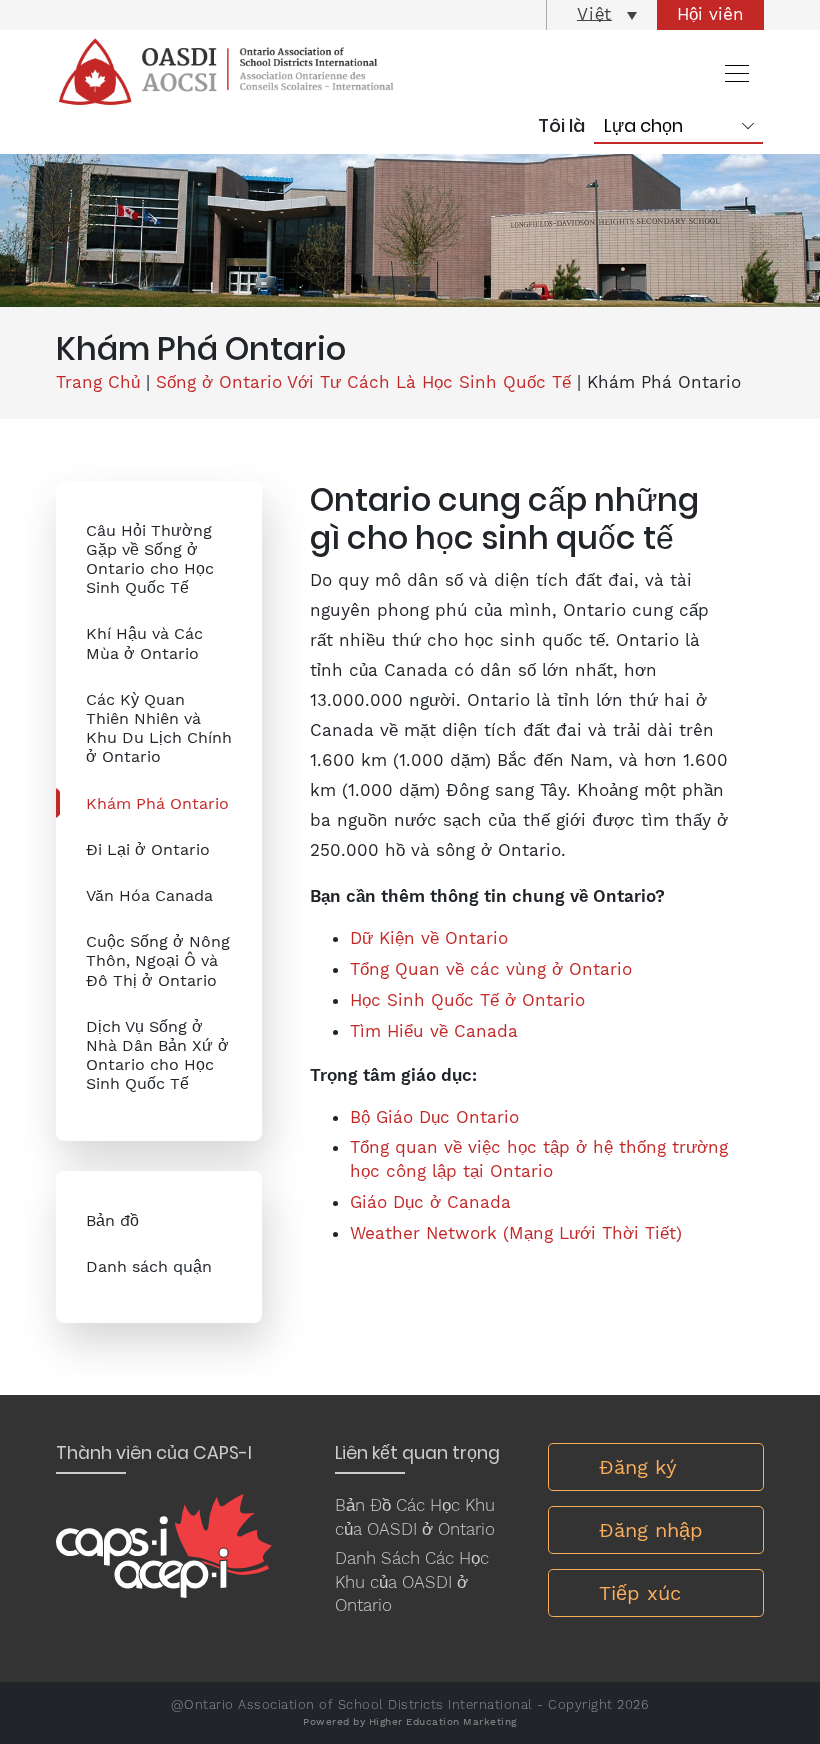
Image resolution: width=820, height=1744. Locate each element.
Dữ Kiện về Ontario (429, 938)
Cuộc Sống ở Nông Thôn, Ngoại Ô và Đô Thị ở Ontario (158, 960)
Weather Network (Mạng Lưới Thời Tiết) (516, 1233)
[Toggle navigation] (731, 72)
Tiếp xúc (640, 1593)
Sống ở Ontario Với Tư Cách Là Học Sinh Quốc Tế (363, 382)
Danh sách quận (149, 1266)
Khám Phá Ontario (157, 803)
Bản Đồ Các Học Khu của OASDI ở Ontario (415, 1517)
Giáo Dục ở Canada (430, 1202)
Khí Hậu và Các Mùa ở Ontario (144, 643)
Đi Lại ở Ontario (148, 849)
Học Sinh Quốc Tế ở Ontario (467, 1000)
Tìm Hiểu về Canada (434, 1031)
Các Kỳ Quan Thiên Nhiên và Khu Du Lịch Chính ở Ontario (159, 728)
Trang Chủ (98, 382)
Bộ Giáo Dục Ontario (434, 1117)
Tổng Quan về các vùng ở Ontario (491, 969)
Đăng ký (638, 1467)
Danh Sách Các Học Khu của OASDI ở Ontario (412, 1582)
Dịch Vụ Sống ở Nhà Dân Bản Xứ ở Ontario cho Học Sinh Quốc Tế (157, 1055)
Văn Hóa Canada (149, 895)
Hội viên (710, 14)
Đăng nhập (651, 1530)
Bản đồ (112, 1220)
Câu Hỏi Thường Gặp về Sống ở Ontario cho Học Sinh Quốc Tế (150, 559)
